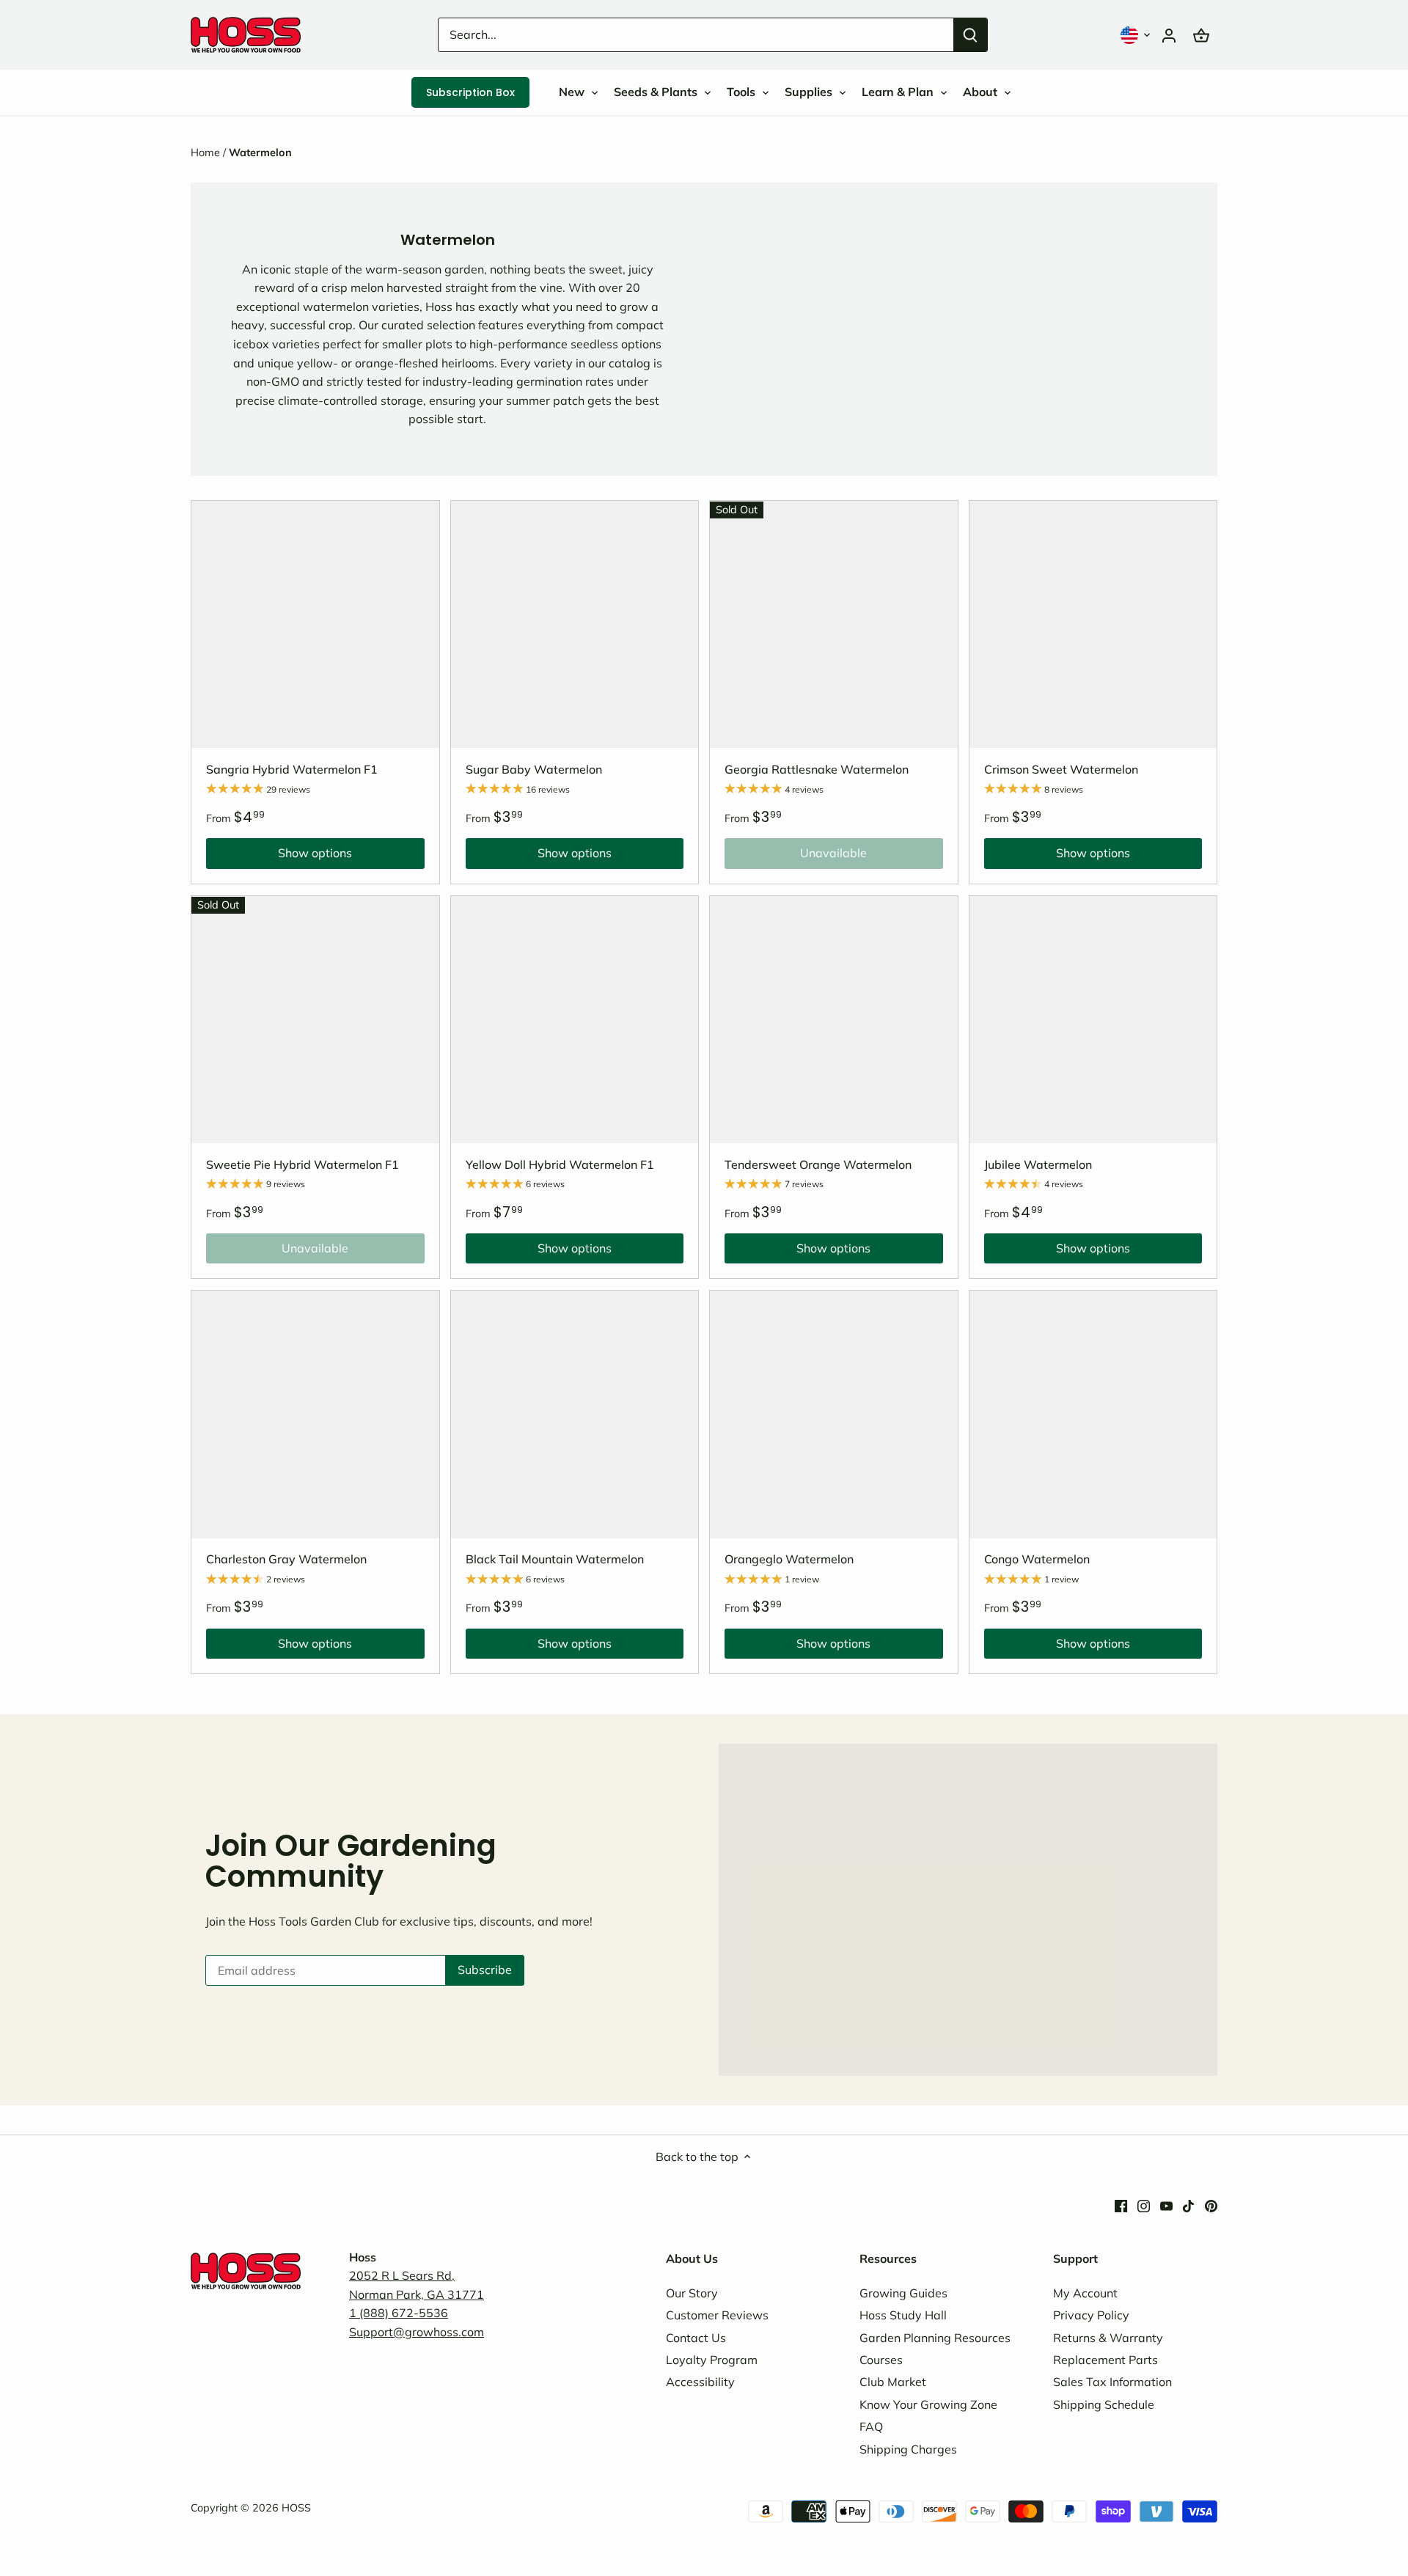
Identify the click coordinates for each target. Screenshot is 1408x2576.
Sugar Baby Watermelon (534, 769)
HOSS (296, 2508)
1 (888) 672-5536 (399, 2313)
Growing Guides (903, 2293)
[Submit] (970, 35)
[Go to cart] (1201, 35)
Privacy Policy (1091, 2315)
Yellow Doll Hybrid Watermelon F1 (560, 1164)
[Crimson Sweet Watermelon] (1093, 625)
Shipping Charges (908, 2449)
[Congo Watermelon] (1093, 1414)
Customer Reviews (717, 2315)
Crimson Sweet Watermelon (1061, 769)
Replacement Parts (1105, 2360)
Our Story (692, 2293)
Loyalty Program (712, 2360)
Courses (881, 2360)
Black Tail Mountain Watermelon (555, 1559)
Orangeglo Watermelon (789, 1559)
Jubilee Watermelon (1038, 1164)
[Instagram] (1144, 2204)
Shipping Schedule (1104, 2404)
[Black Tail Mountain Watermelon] (575, 1414)
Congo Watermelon (1037, 1559)
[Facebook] (1121, 2204)
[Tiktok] (1188, 2204)
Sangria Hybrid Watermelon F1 (292, 769)
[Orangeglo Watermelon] (834, 1414)
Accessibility (700, 2382)
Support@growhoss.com (417, 2332)
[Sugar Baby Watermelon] (575, 625)
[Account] (1169, 35)
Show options (279, 856)
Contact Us (696, 2338)
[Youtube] (1166, 2204)
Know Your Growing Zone (928, 2404)
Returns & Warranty (1108, 2338)
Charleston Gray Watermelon (286, 1559)
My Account (1085, 2293)
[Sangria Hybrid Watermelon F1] (315, 625)
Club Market (893, 2382)
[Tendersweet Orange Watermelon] (834, 1020)
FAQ (871, 2426)
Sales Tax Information (1112, 2382)
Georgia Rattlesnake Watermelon (817, 769)
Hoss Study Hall (903, 2315)
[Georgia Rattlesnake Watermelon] (834, 625)
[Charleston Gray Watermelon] (315, 1414)
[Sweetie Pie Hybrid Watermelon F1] (315, 1020)
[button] (1137, 35)
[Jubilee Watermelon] (1093, 1020)
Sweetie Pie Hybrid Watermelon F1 (302, 1164)
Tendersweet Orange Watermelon (818, 1164)
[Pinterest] (1211, 2204)
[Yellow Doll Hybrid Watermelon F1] (575, 1020)
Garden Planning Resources (935, 2338)
